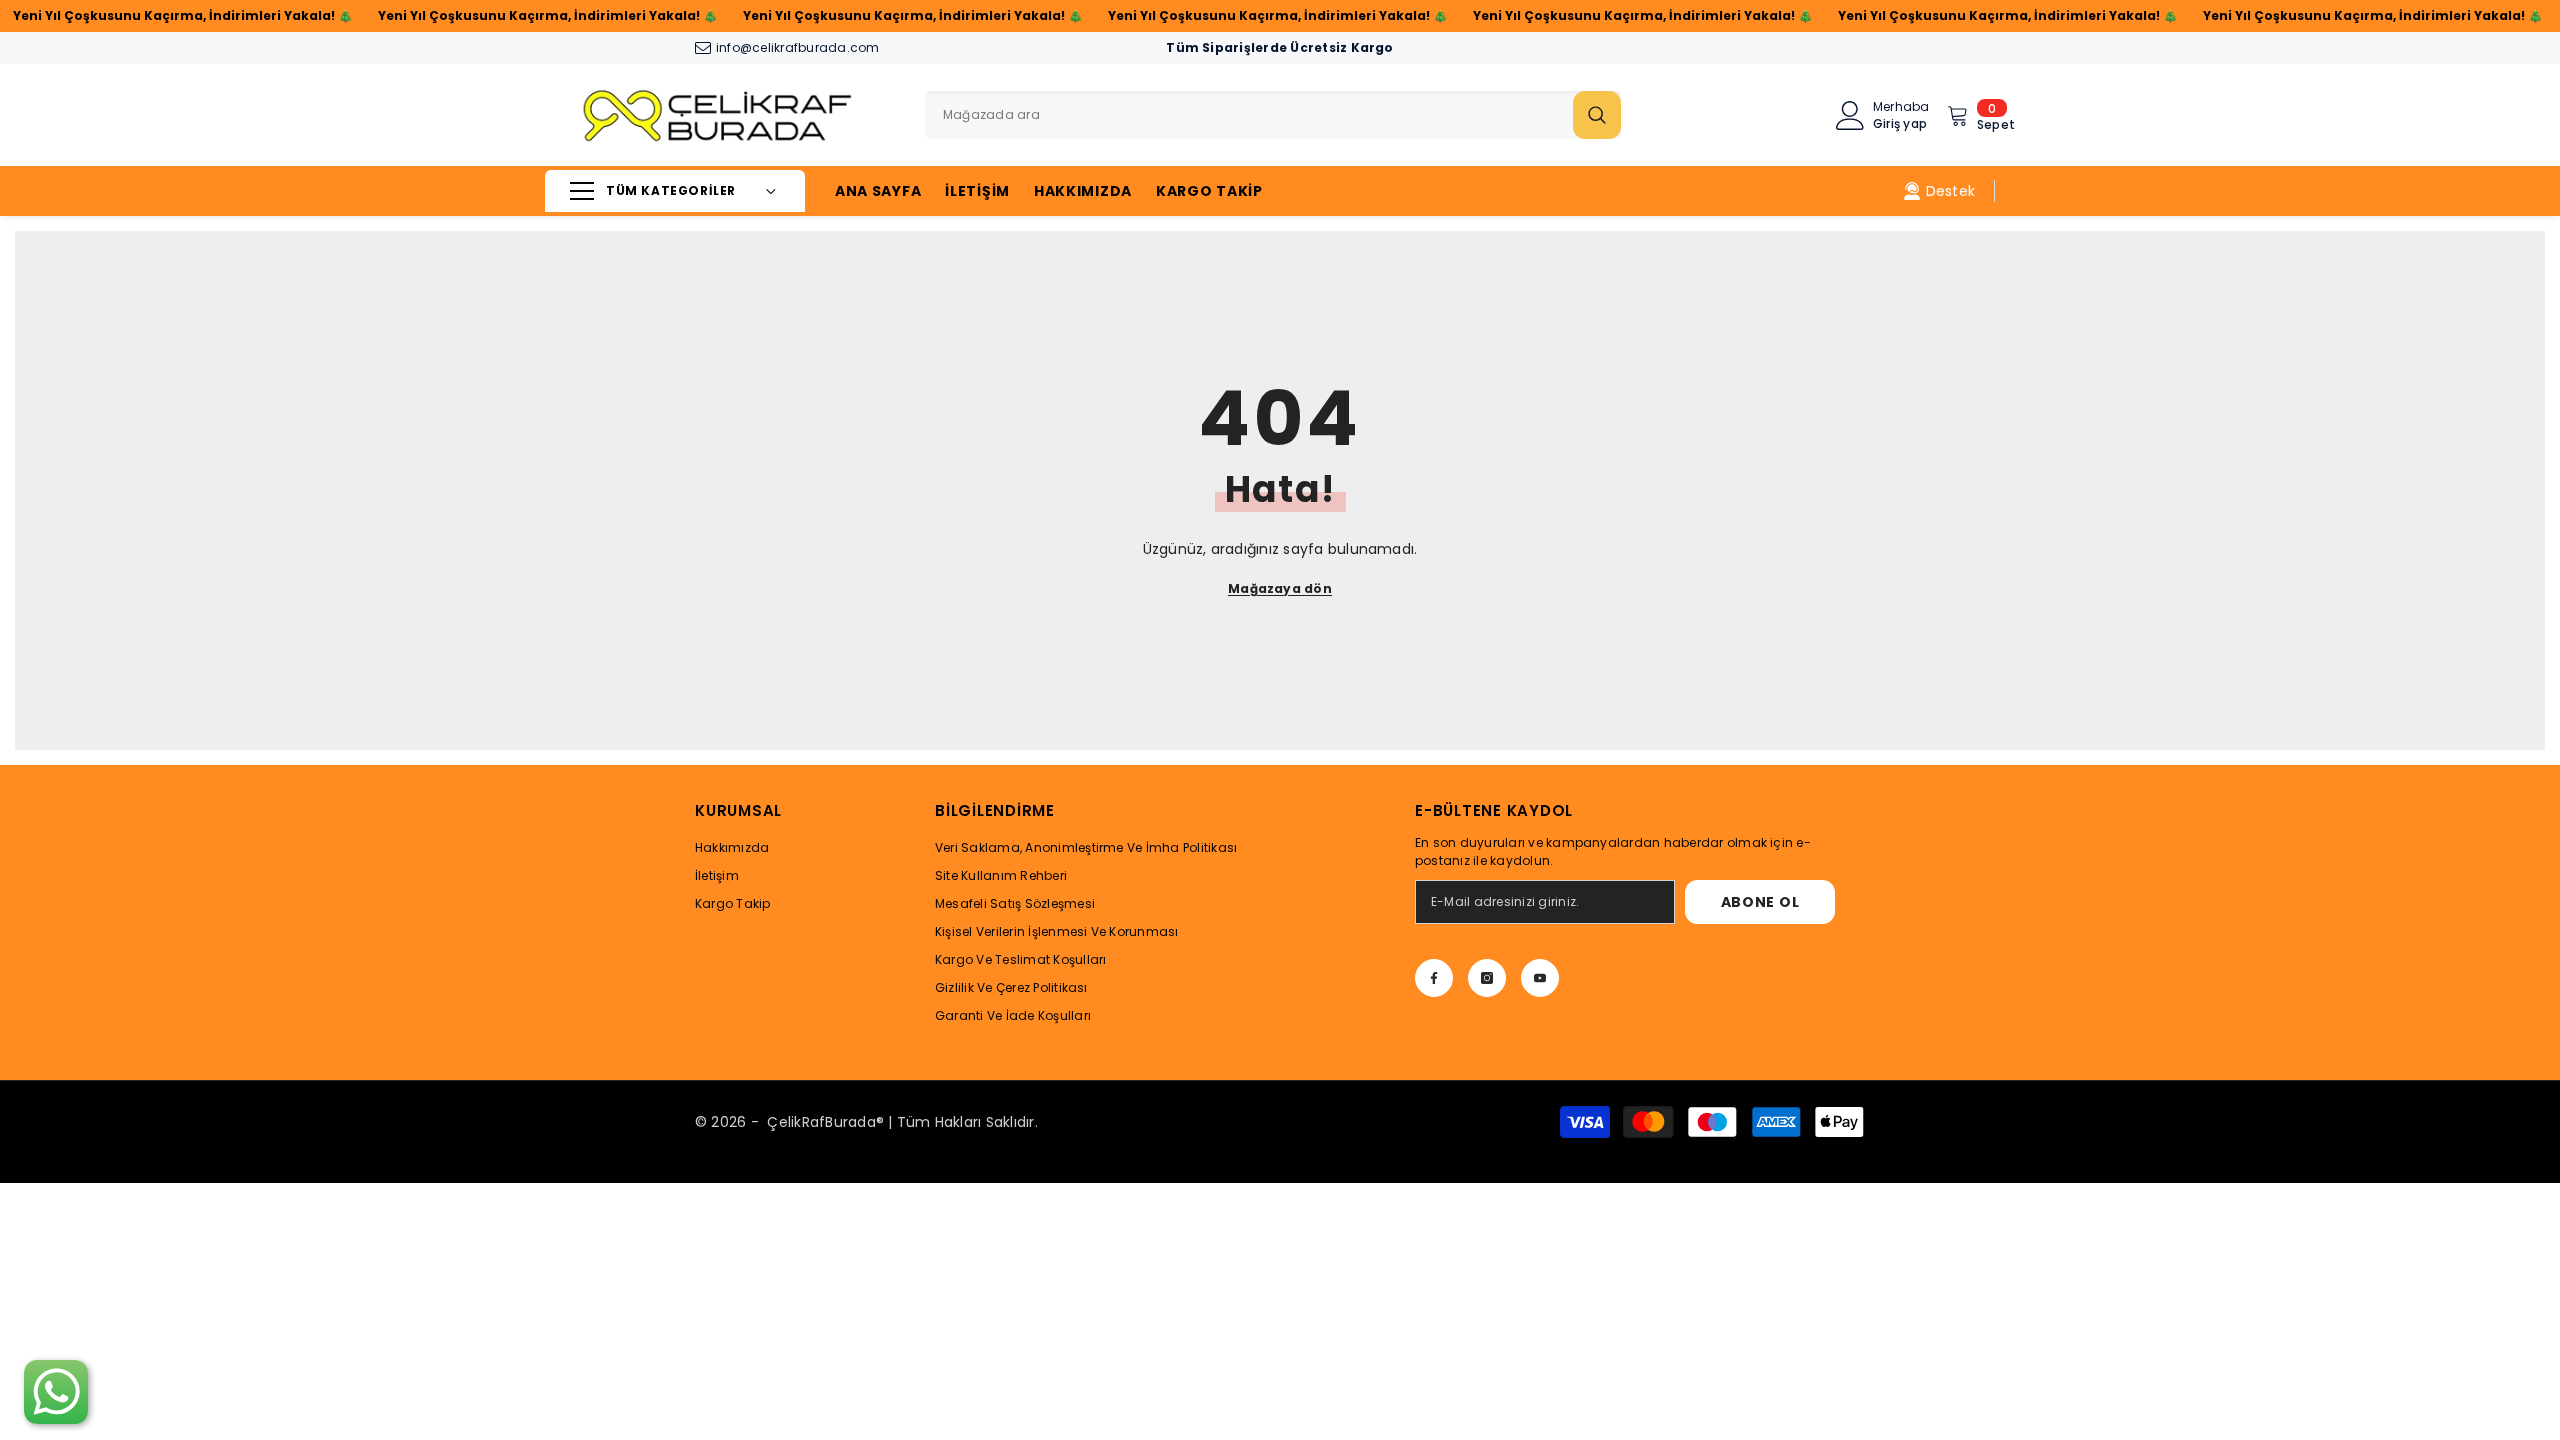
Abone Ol (1760, 902)
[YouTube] (1540, 978)
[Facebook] (1434, 978)
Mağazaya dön (1280, 588)
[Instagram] (1487, 978)
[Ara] (1273, 115)
